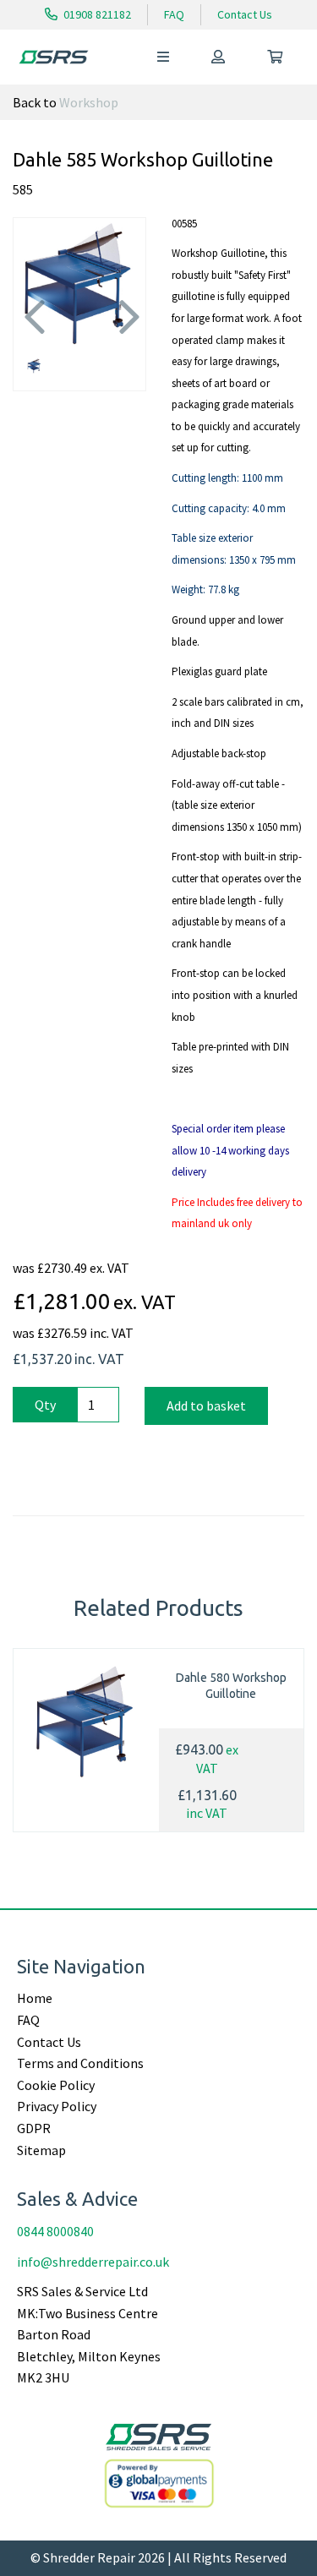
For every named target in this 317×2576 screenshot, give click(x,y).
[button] (32, 316)
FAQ (174, 14)
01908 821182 (96, 14)
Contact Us (245, 14)
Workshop (89, 102)
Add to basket (206, 1405)
